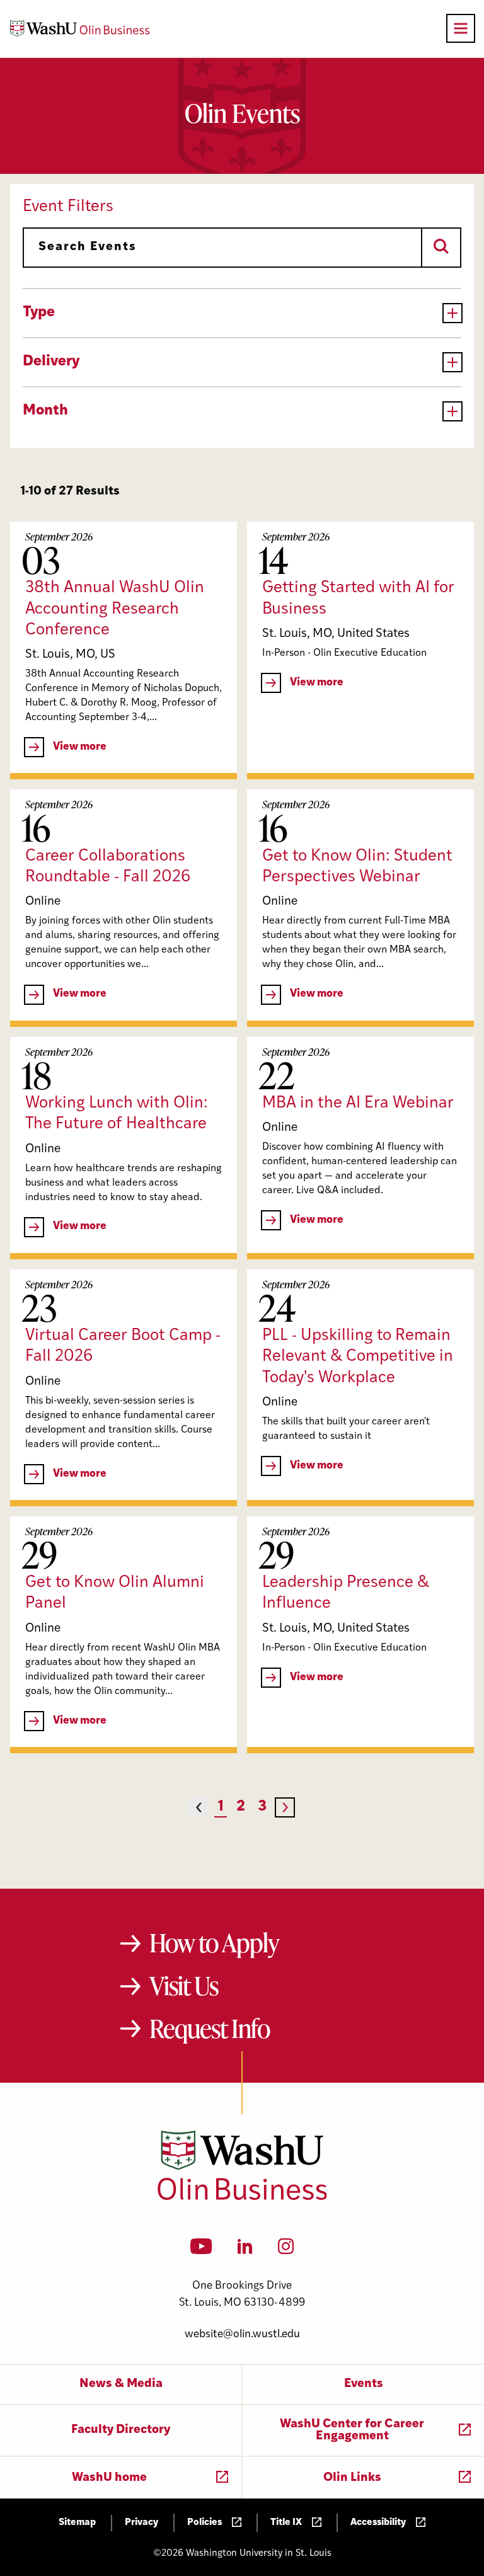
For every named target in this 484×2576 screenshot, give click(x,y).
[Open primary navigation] (461, 28)
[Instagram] (286, 2250)
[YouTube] (201, 2250)
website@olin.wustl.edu (242, 2334)
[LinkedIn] (245, 2250)
